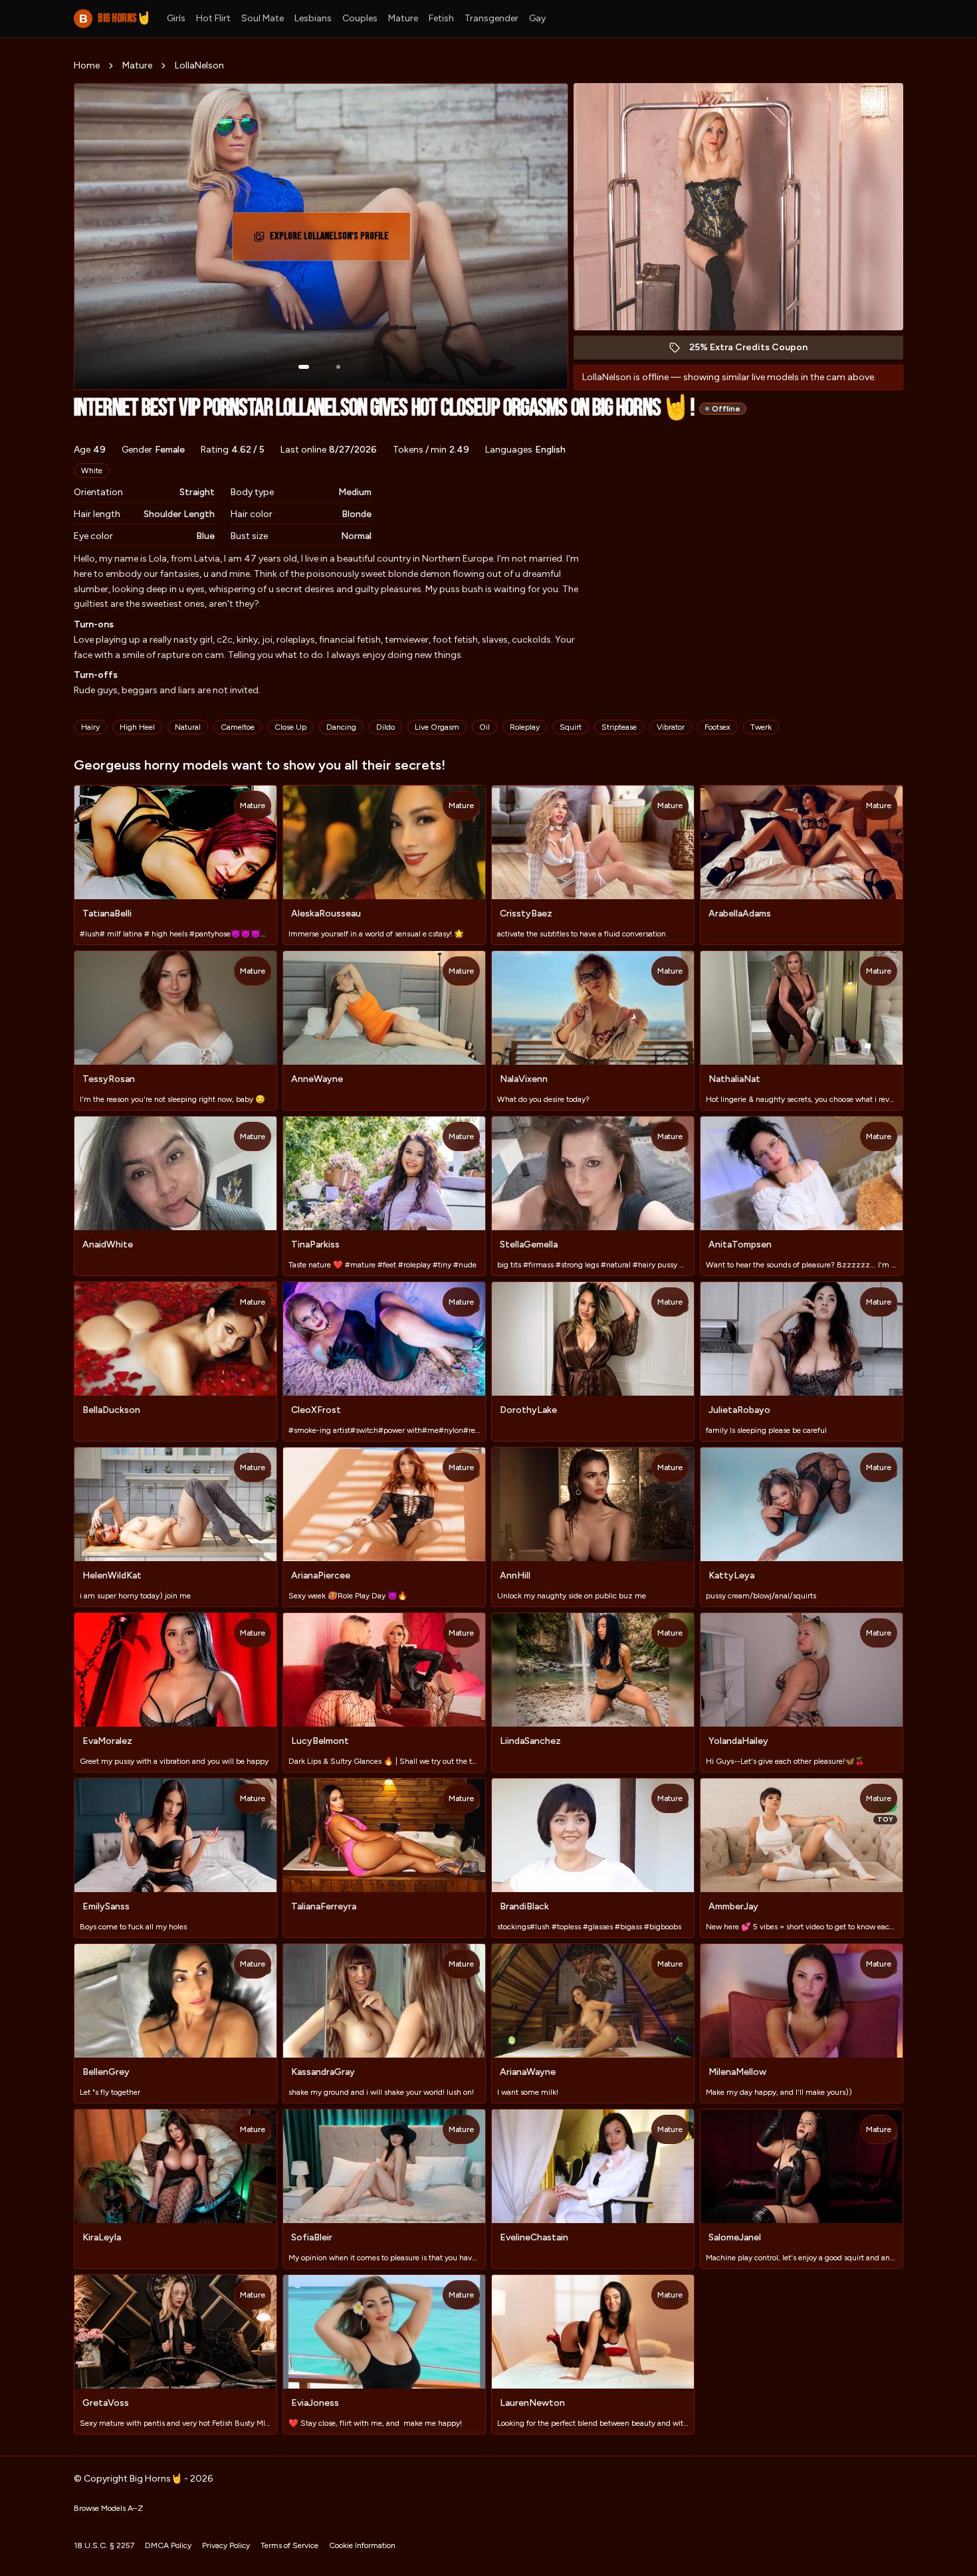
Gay (537, 18)
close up (290, 727)
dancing (341, 727)
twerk (761, 727)
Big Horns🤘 (115, 18)
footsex (717, 727)
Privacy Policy (226, 2545)
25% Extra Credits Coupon (755, 351)
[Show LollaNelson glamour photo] (338, 367)
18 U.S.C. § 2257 (104, 2545)
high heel (137, 727)
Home (87, 65)
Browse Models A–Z (108, 2508)
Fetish (441, 18)
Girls (176, 18)
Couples (360, 18)
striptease (619, 727)
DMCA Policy (168, 2545)
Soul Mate (263, 18)
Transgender (491, 18)
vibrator (671, 727)
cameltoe (238, 727)
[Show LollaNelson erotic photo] (304, 367)
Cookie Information (362, 2545)
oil (485, 727)
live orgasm (437, 727)
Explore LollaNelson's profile (331, 240)
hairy (90, 727)
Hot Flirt (213, 18)
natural (188, 727)
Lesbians (313, 18)
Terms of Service (289, 2545)
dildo (385, 727)
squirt (571, 727)
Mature (403, 18)
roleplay (525, 727)
